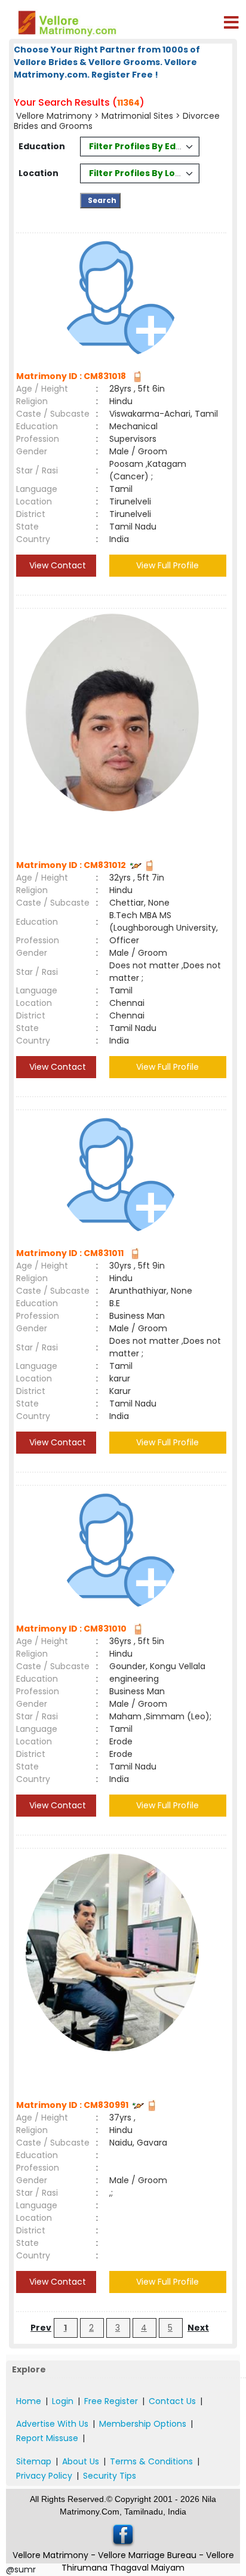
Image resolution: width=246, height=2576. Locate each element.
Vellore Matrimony (55, 116)
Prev (41, 2328)
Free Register (111, 2401)
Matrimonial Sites (137, 116)
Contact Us (172, 2401)
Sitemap (34, 2461)
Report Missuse (47, 2438)
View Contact (56, 565)
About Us (81, 2461)
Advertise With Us (52, 2424)
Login (63, 2401)
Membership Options (143, 2424)
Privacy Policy (44, 2476)
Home (29, 2401)
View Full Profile (167, 565)
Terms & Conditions (151, 2461)
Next (198, 2328)
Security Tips (110, 2476)
